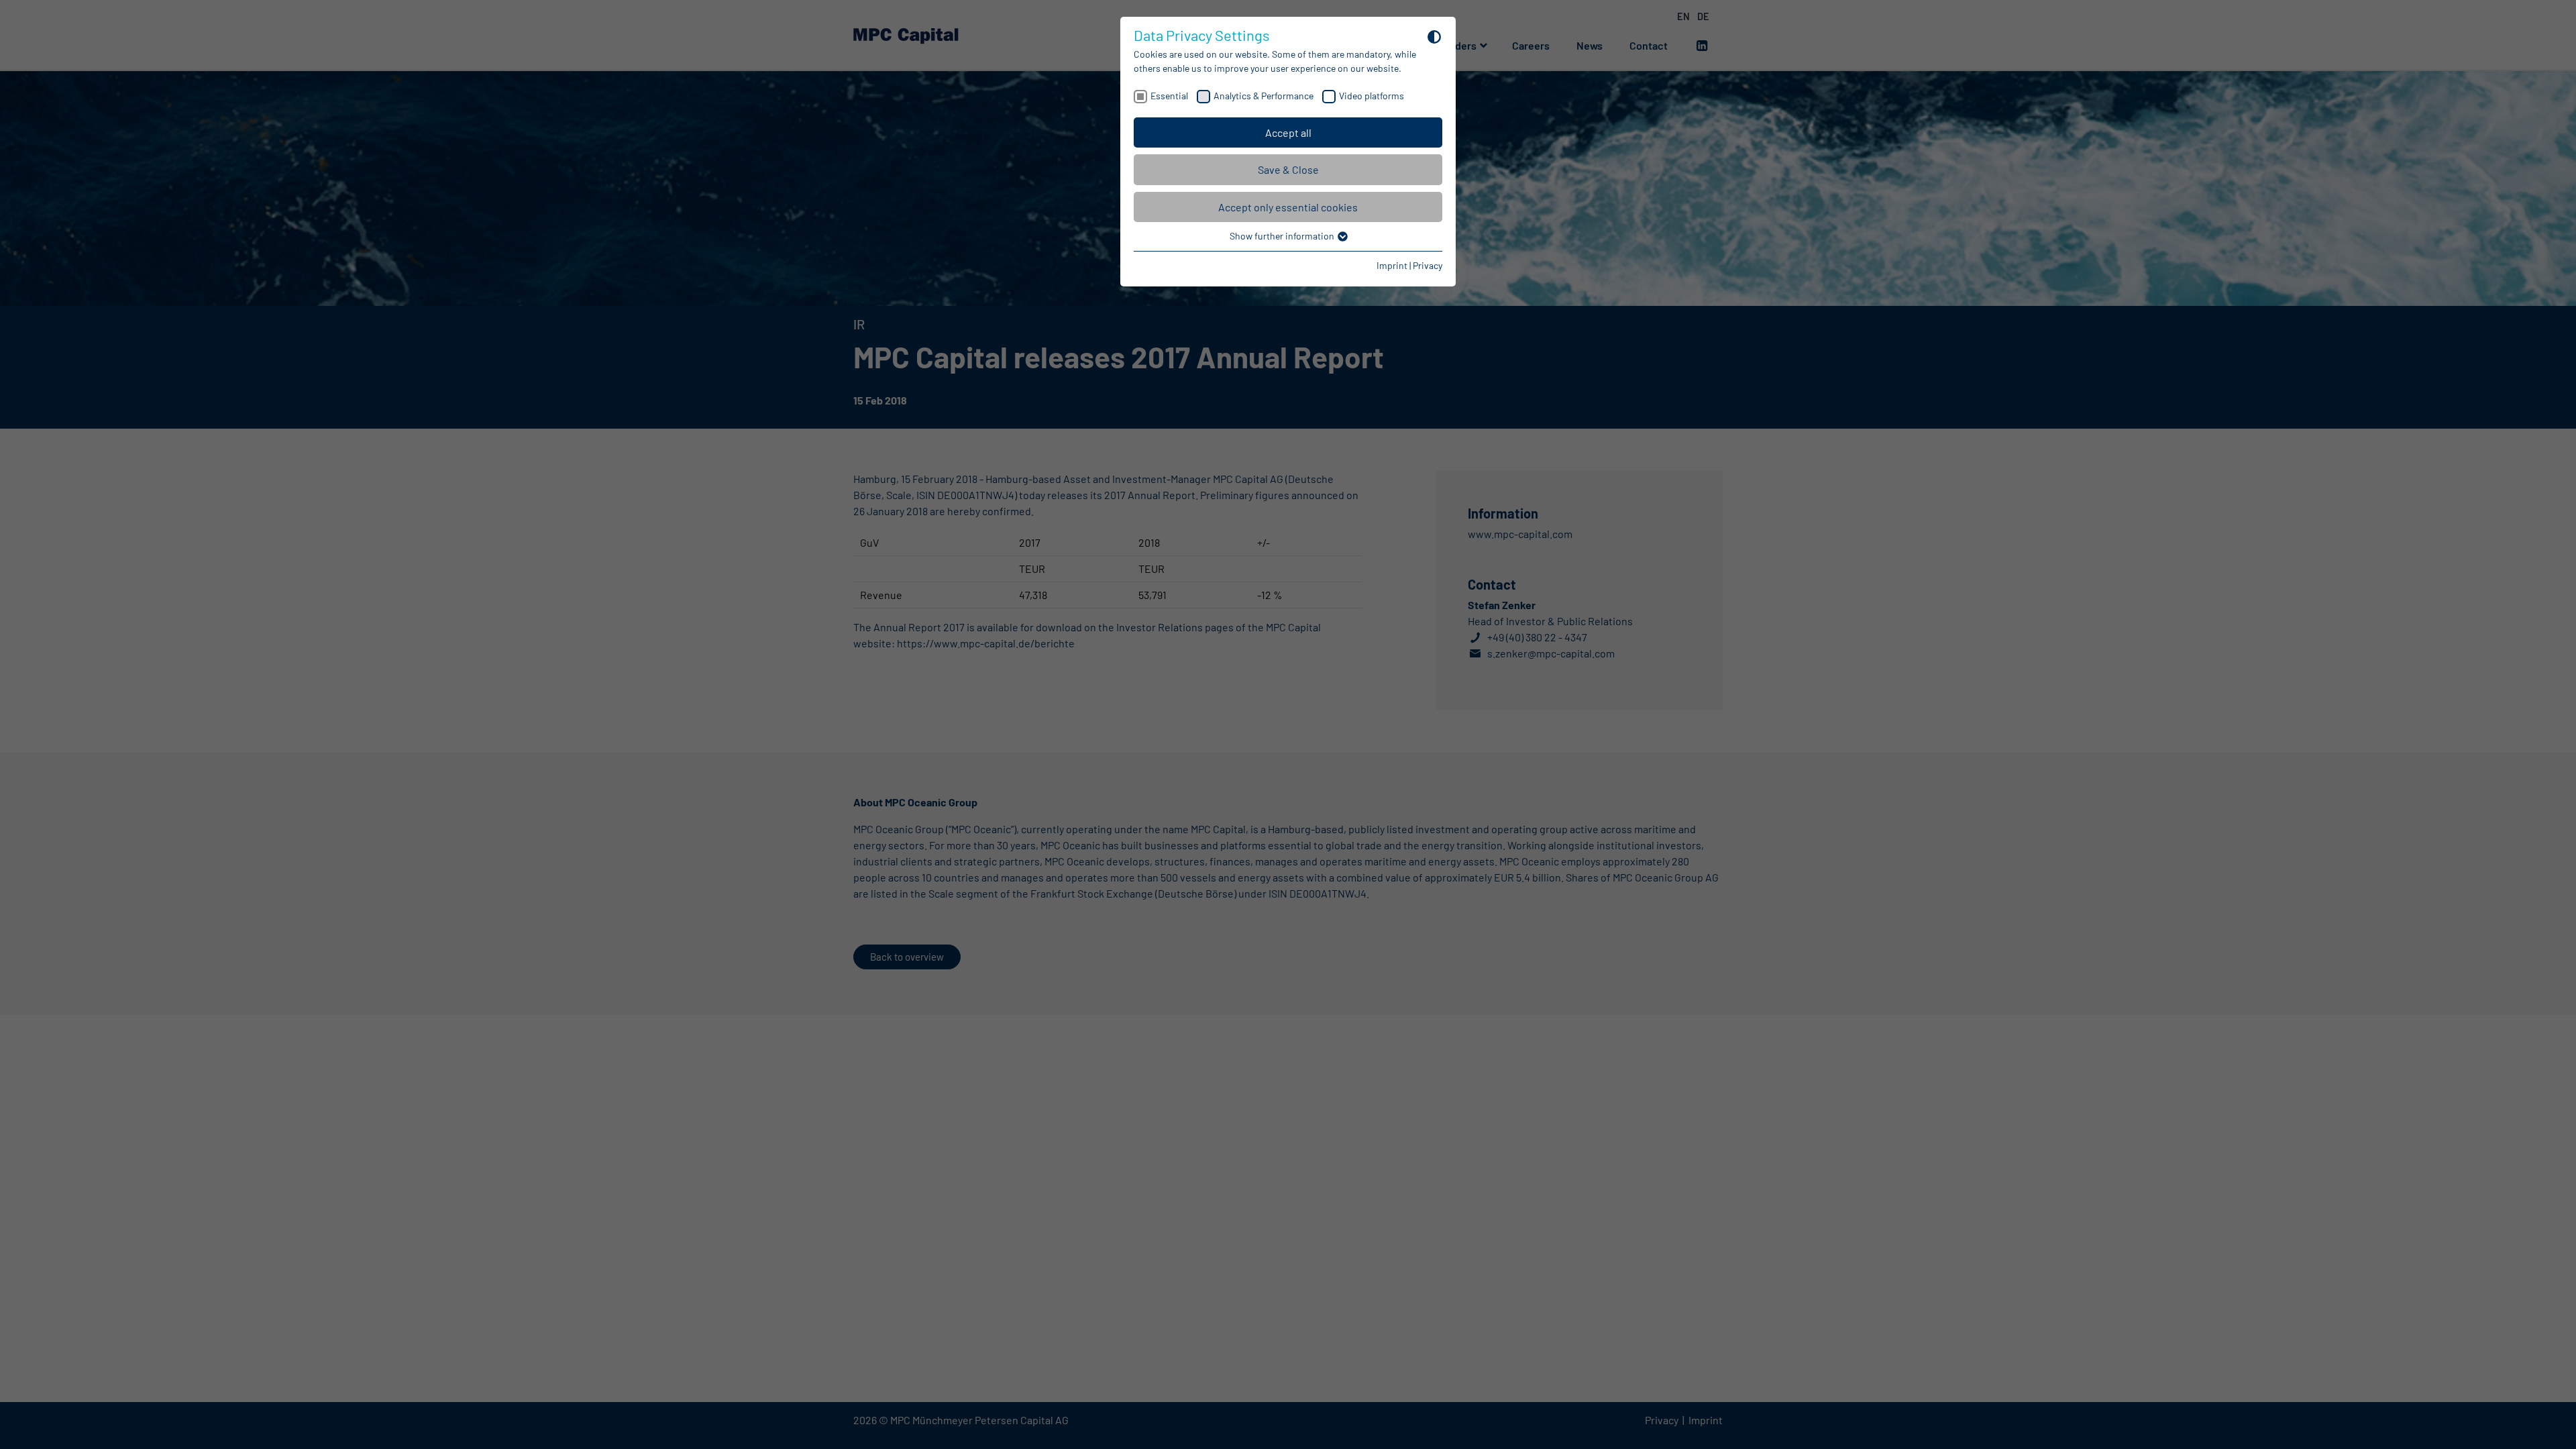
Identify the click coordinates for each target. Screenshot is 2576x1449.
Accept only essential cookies (1288, 207)
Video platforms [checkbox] (1372, 96)
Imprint (1392, 265)
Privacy (1428, 265)
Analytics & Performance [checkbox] (1264, 96)
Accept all (1288, 132)
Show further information (1283, 236)
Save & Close (1288, 169)
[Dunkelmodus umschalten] (1434, 36)
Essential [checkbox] (1169, 96)
